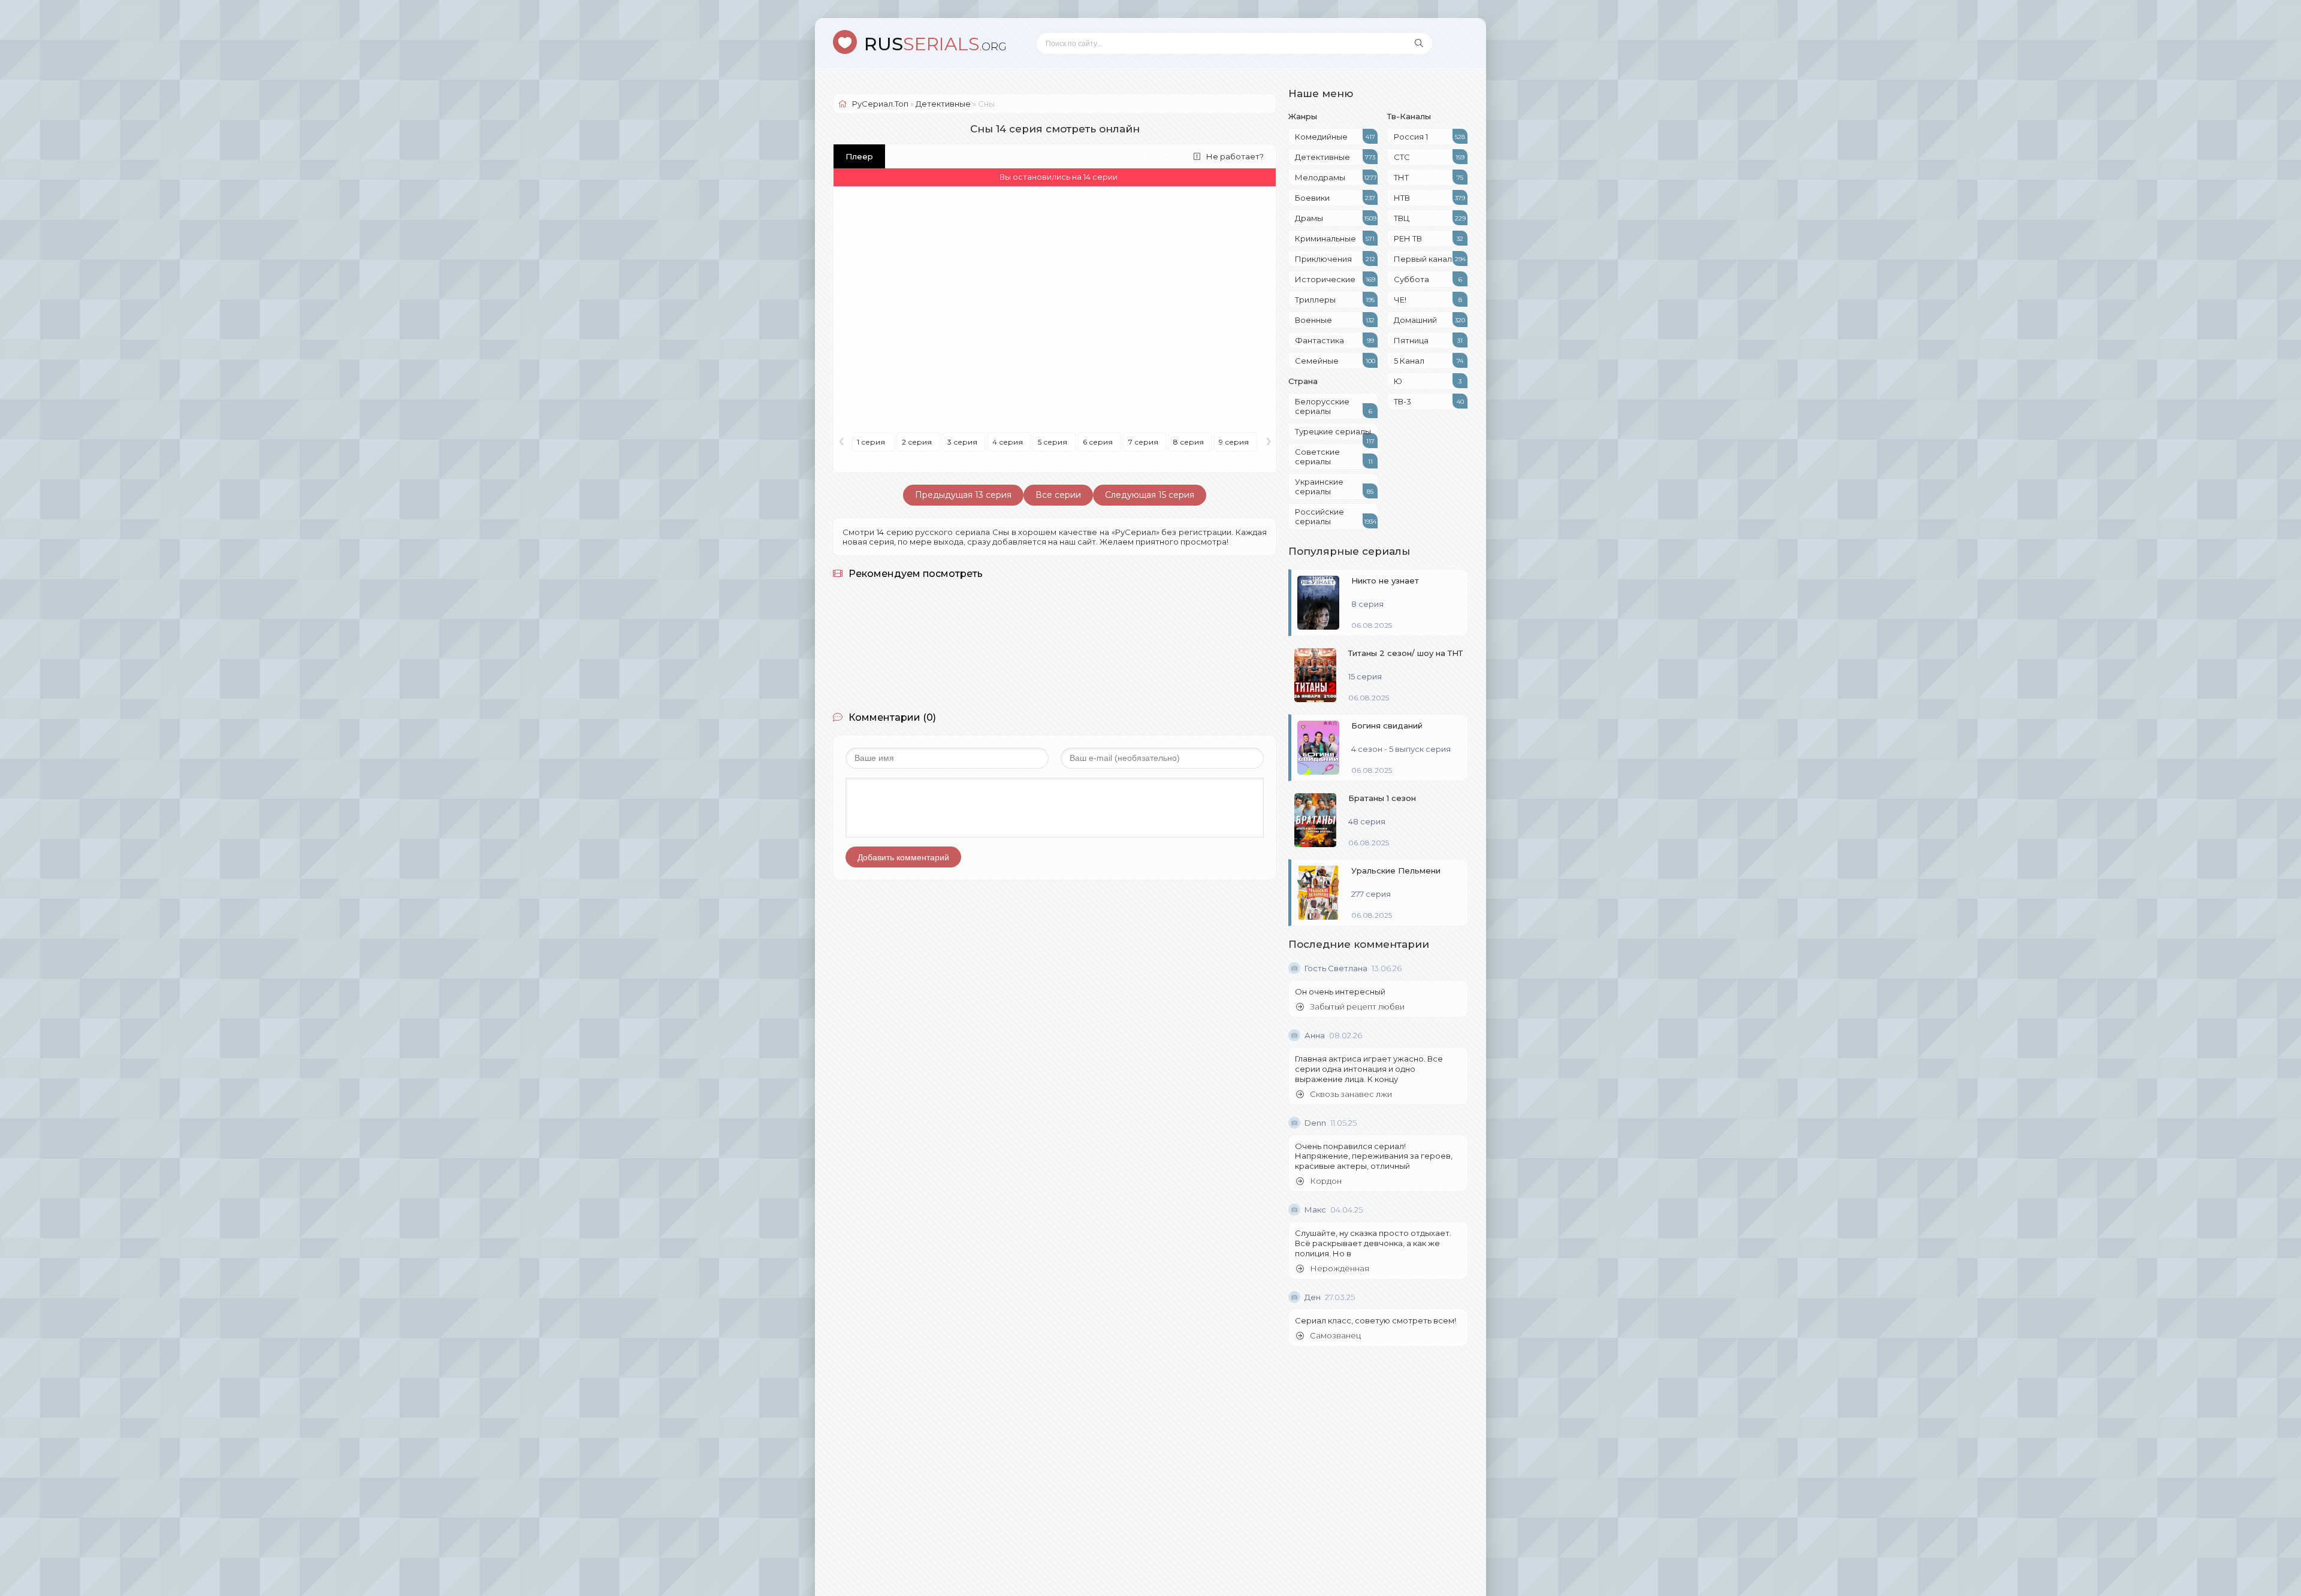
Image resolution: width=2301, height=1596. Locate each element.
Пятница (1428, 340)
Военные (1335, 320)
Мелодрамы (1336, 177)
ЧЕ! (1428, 300)
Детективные (1335, 157)
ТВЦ (1430, 218)
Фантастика (1334, 340)
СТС (1429, 157)
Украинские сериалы (1334, 486)
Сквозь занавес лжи (1351, 1094)
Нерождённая (1340, 1269)
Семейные (1335, 361)
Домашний (1429, 320)
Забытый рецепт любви (1357, 1007)
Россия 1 (1429, 137)
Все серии (1058, 495)
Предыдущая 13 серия (963, 495)
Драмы (1336, 218)
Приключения (1335, 259)
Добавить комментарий (903, 857)
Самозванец (1335, 1336)
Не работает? (1235, 156)
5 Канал (1429, 361)
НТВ (1429, 198)
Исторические (1335, 279)
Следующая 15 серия (1150, 495)
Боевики (1335, 198)
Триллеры (1335, 300)
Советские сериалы (1334, 457)
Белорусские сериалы (1334, 406)
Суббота (1428, 279)
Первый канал (1430, 259)
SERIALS (935, 44)
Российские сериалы (1336, 516)
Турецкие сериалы (1335, 433)
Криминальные (1335, 238)
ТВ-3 (1429, 401)
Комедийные (1335, 137)
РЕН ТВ (1429, 238)
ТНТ (1429, 177)
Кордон (1326, 1181)
